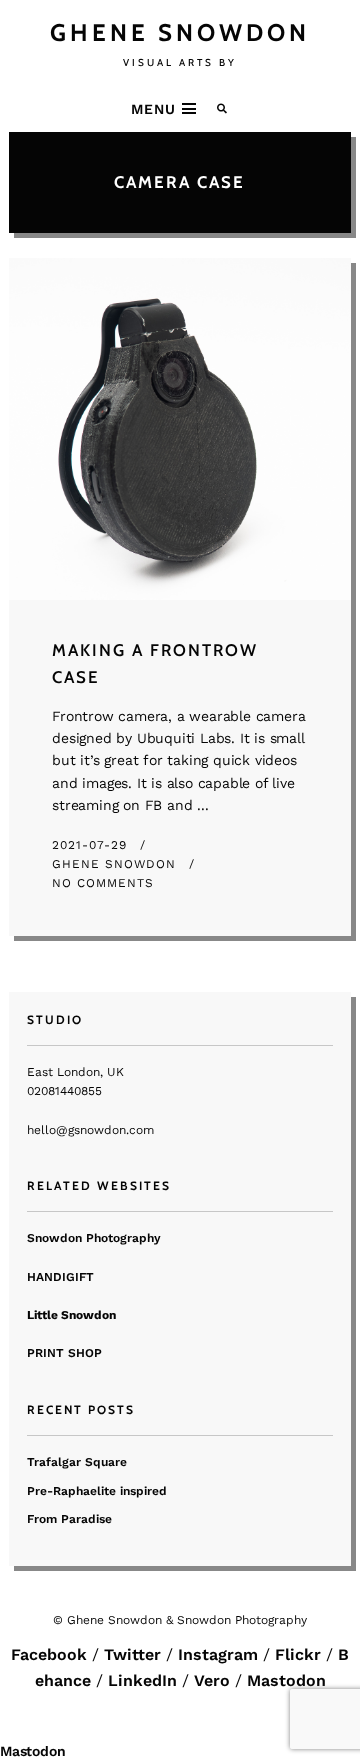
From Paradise (69, 1519)
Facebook (49, 1654)
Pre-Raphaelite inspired (97, 1491)
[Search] (223, 108)
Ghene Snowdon (116, 864)
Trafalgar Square (77, 1462)
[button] (166, 109)
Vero (212, 1680)
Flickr (298, 1654)
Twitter (132, 1654)
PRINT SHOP (64, 1353)
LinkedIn (142, 1680)
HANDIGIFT (60, 1277)
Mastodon (286, 1680)
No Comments (103, 883)
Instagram (218, 1654)
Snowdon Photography (94, 1238)
